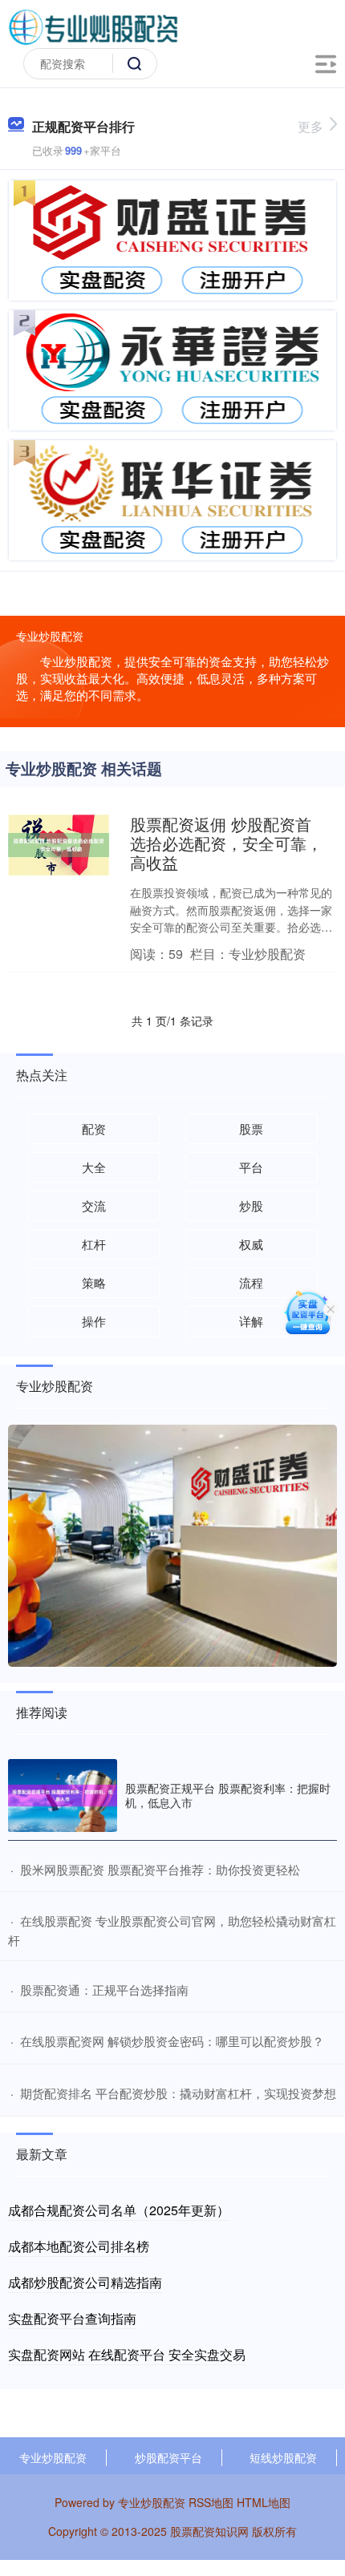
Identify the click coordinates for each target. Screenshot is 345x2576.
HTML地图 (264, 2502)
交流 (94, 1205)
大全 (94, 1167)
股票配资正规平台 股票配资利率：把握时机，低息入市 (228, 1795)
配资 (94, 1128)
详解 (251, 1321)
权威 (251, 1244)
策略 (94, 1282)
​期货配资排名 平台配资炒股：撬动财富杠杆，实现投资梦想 (178, 2093)
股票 (251, 1128)
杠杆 (94, 1244)
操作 (94, 1321)
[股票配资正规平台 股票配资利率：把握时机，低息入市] (63, 1796)
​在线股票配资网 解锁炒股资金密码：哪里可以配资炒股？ (172, 2041)
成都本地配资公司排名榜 (79, 2246)
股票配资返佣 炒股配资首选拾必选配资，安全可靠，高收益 (226, 843)
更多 (310, 126)
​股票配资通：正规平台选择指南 (104, 1990)
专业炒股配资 (53, 2457)
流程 (251, 1282)
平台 (251, 1167)
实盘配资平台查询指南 (72, 2318)
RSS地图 (211, 2502)
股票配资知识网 (209, 2531)
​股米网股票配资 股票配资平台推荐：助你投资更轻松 (160, 1869)
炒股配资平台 (168, 2457)
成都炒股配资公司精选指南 (85, 2282)
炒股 (251, 1205)
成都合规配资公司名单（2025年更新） (119, 2210)
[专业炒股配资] (93, 26)
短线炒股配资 (283, 2457)
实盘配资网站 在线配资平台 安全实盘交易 (127, 2354)
